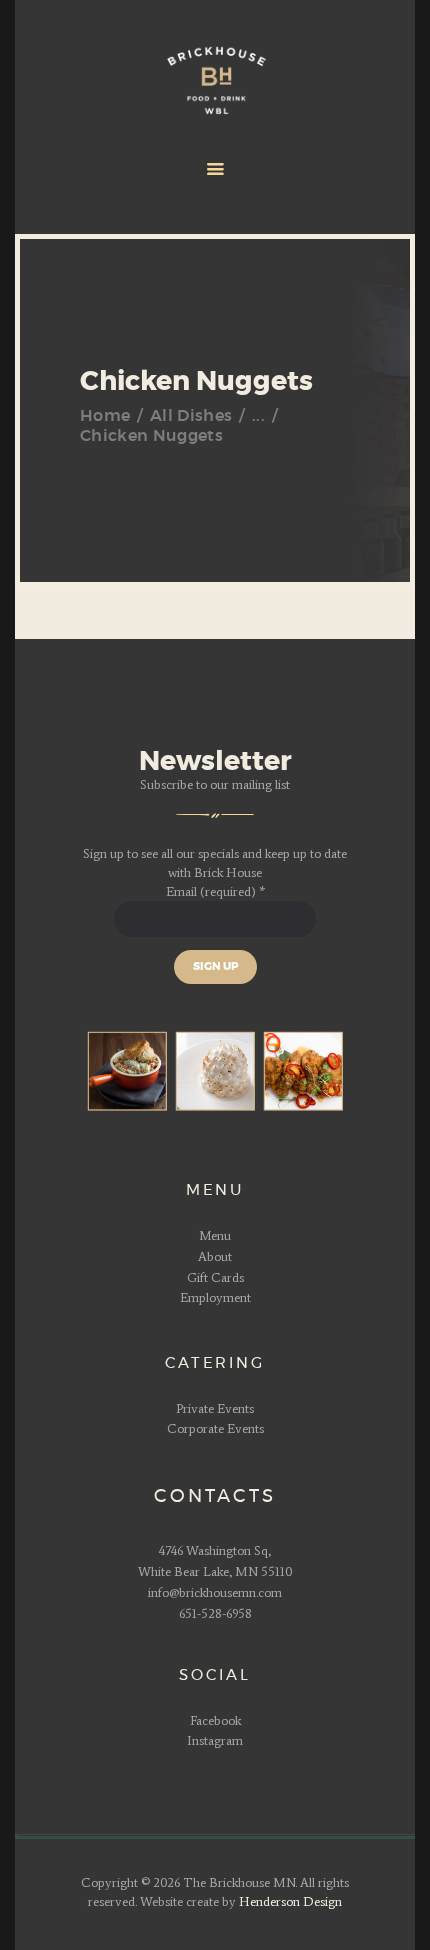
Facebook (215, 1720)
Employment (215, 1297)
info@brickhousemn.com (215, 1592)
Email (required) (215, 891)
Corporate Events (215, 1428)
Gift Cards (215, 1277)
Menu (215, 1235)
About (215, 1256)
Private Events (215, 1408)
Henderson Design (290, 1901)
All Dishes (191, 416)
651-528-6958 (215, 1613)
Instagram (215, 1740)
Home (105, 416)
